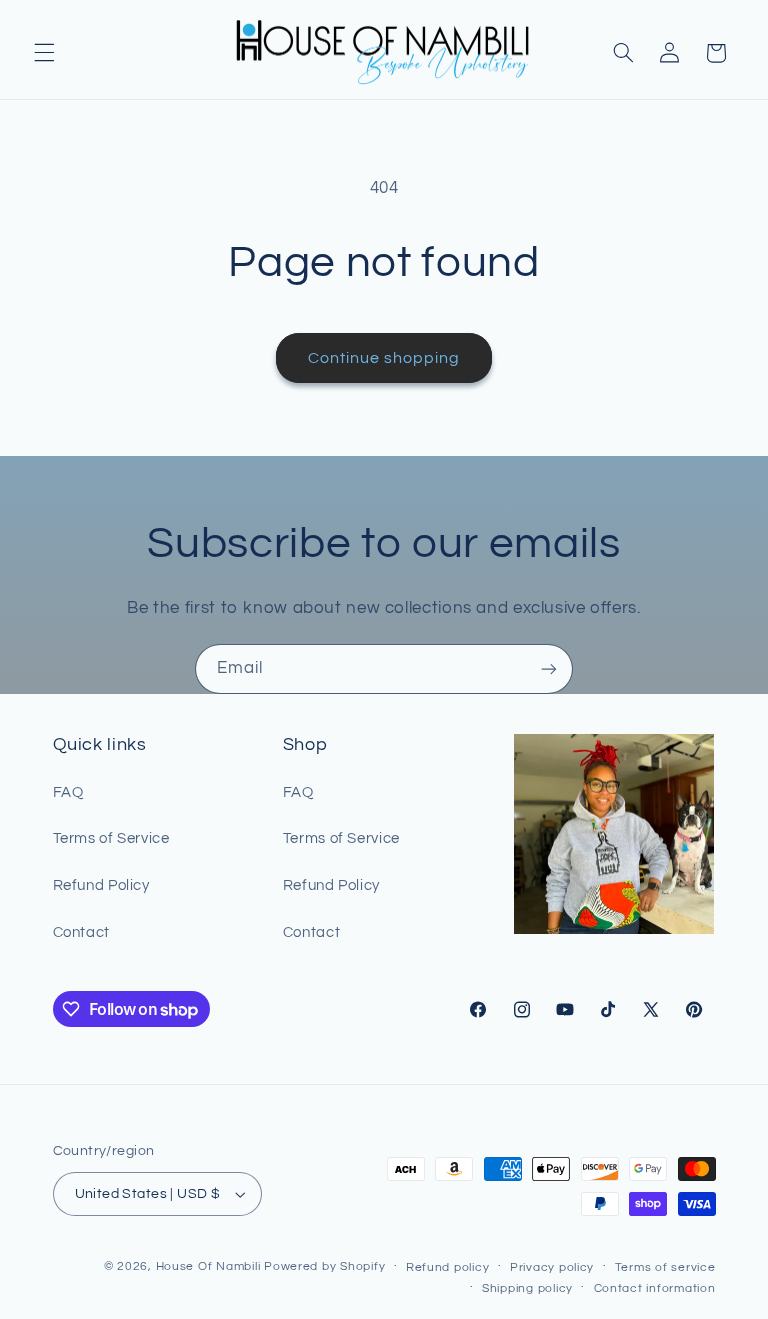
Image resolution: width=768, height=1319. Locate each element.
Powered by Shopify (324, 1266)
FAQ (68, 792)
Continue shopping (384, 358)
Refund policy (448, 1267)
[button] (44, 53)
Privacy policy (552, 1267)
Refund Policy (101, 885)
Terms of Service (111, 838)
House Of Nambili (208, 1266)
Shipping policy (527, 1288)
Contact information (655, 1288)
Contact (81, 932)
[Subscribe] (549, 668)
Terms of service (665, 1267)
